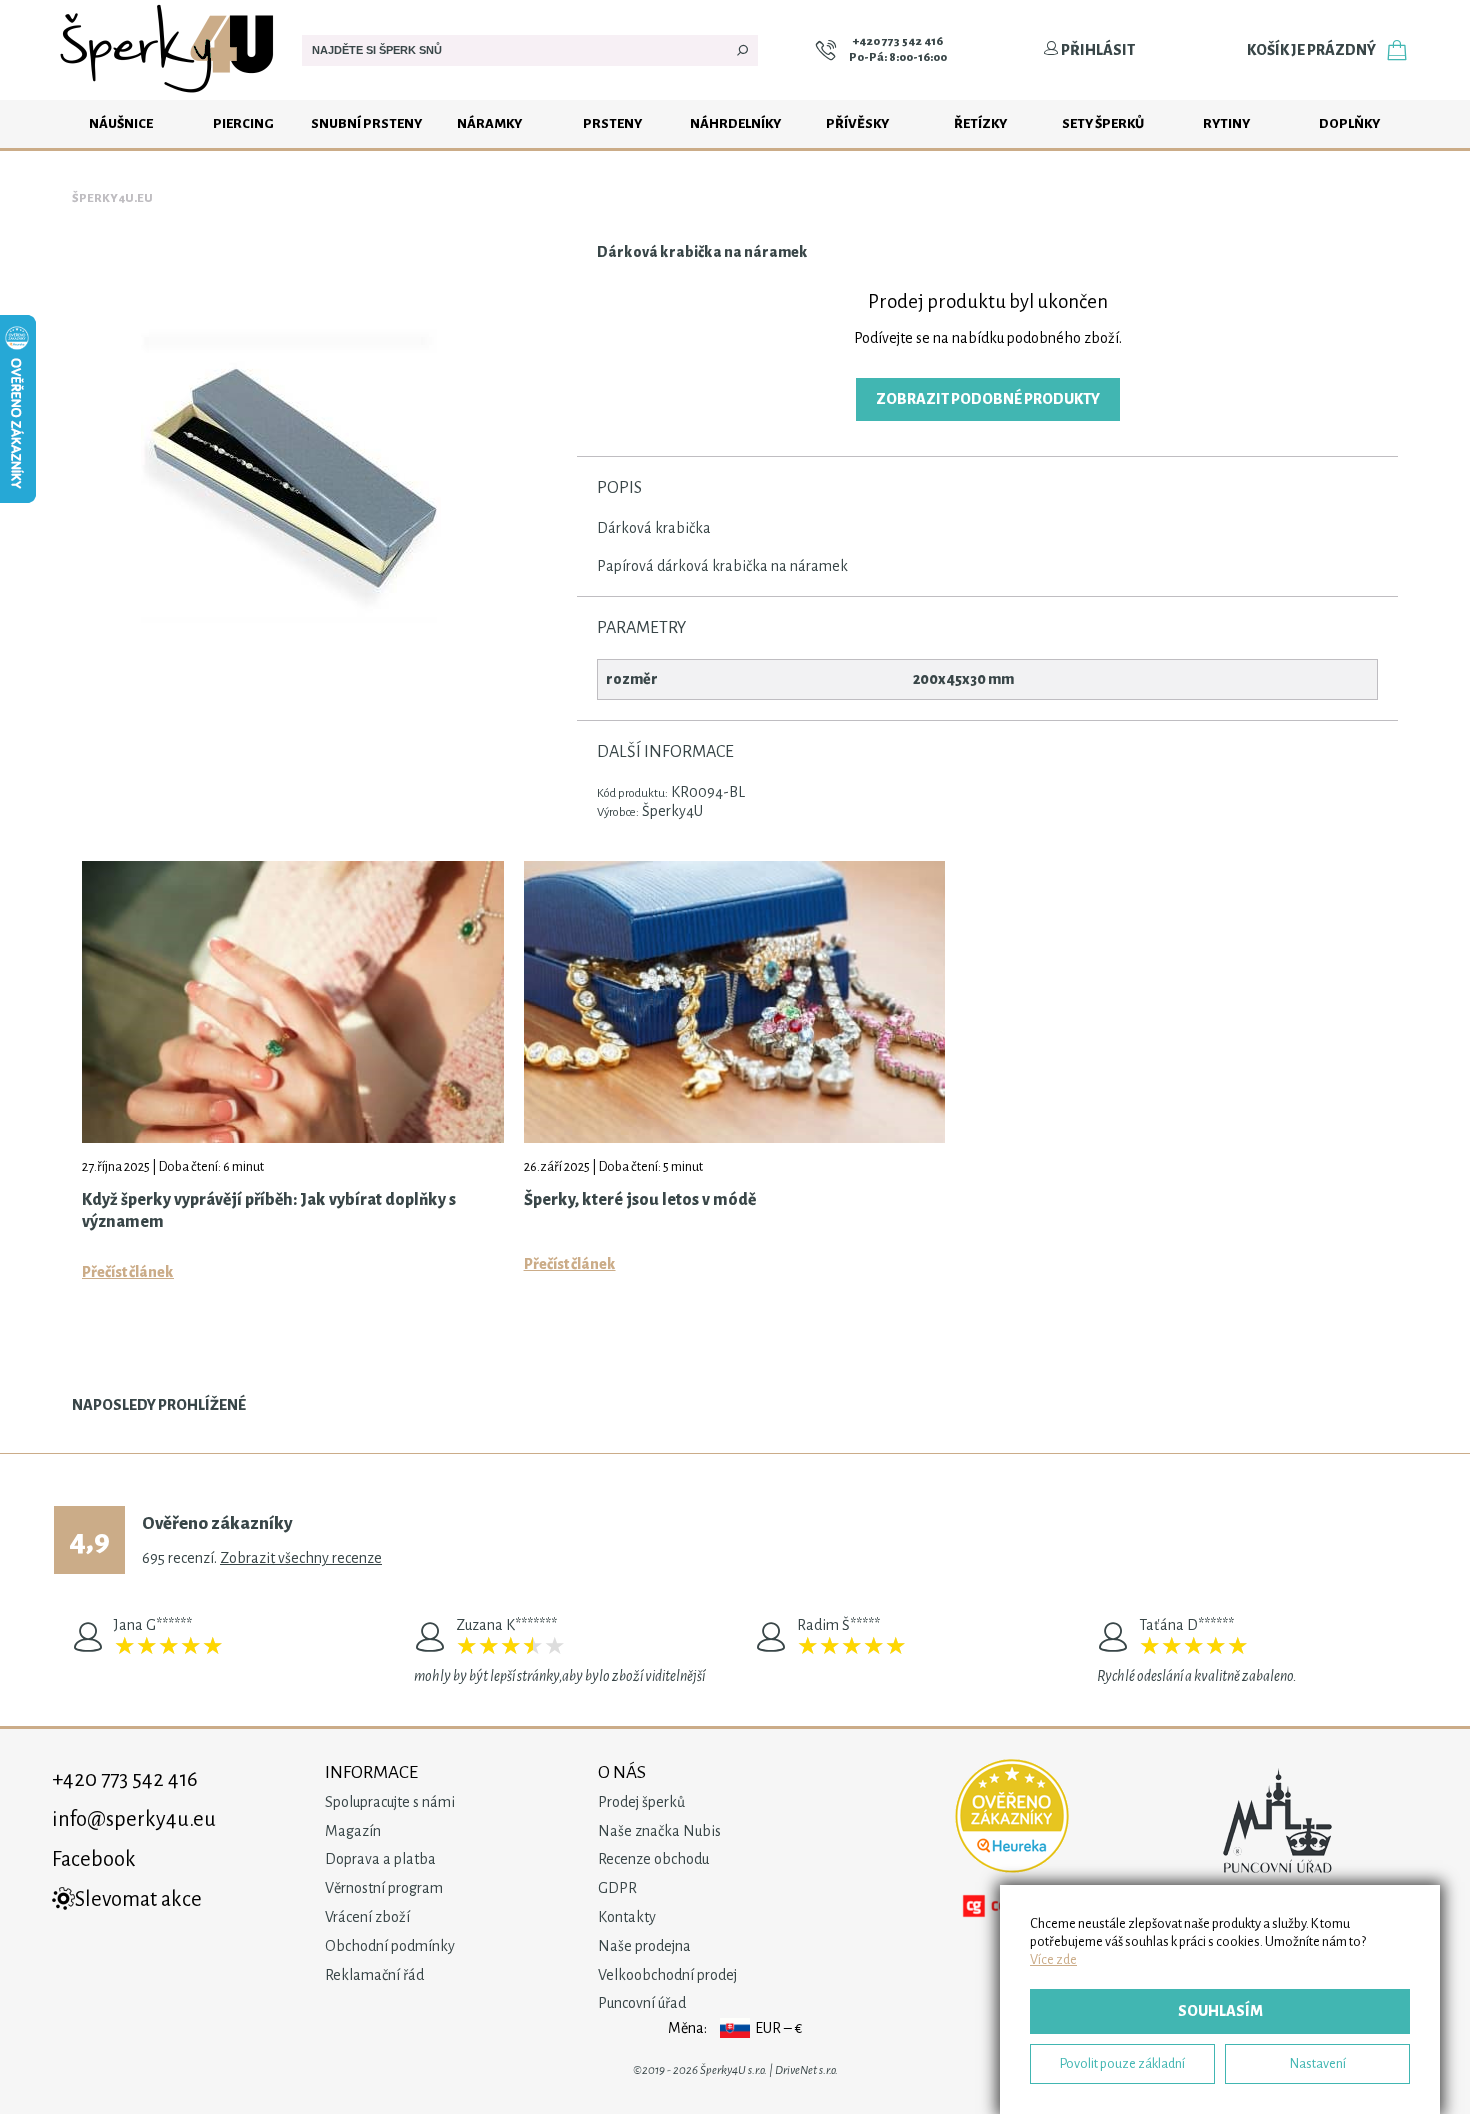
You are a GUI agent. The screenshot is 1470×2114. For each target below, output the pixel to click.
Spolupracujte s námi (390, 1802)
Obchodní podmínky (390, 1946)
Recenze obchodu (653, 1859)
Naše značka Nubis (659, 1831)
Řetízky (980, 123)
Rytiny (1226, 123)
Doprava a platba (380, 1859)
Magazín (353, 1831)
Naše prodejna (644, 1946)
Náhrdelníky (735, 123)
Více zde (1053, 1959)
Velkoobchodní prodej (667, 1975)
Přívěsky (857, 123)
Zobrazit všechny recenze (301, 1558)
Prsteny (612, 123)
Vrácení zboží (367, 1917)
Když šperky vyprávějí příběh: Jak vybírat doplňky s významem (269, 1211)
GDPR (617, 1888)
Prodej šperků (641, 1802)
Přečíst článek (128, 1272)
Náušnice (121, 123)
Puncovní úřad (642, 2003)
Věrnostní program (384, 1888)
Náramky (489, 123)
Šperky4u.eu (112, 198)
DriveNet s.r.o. (806, 2070)
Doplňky (1349, 123)
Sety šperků (1103, 123)
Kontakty (627, 1917)
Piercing (243, 123)
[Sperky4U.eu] (169, 95)
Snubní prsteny (366, 123)
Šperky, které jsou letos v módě (640, 1200)
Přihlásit (1097, 50)
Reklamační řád (374, 1975)
